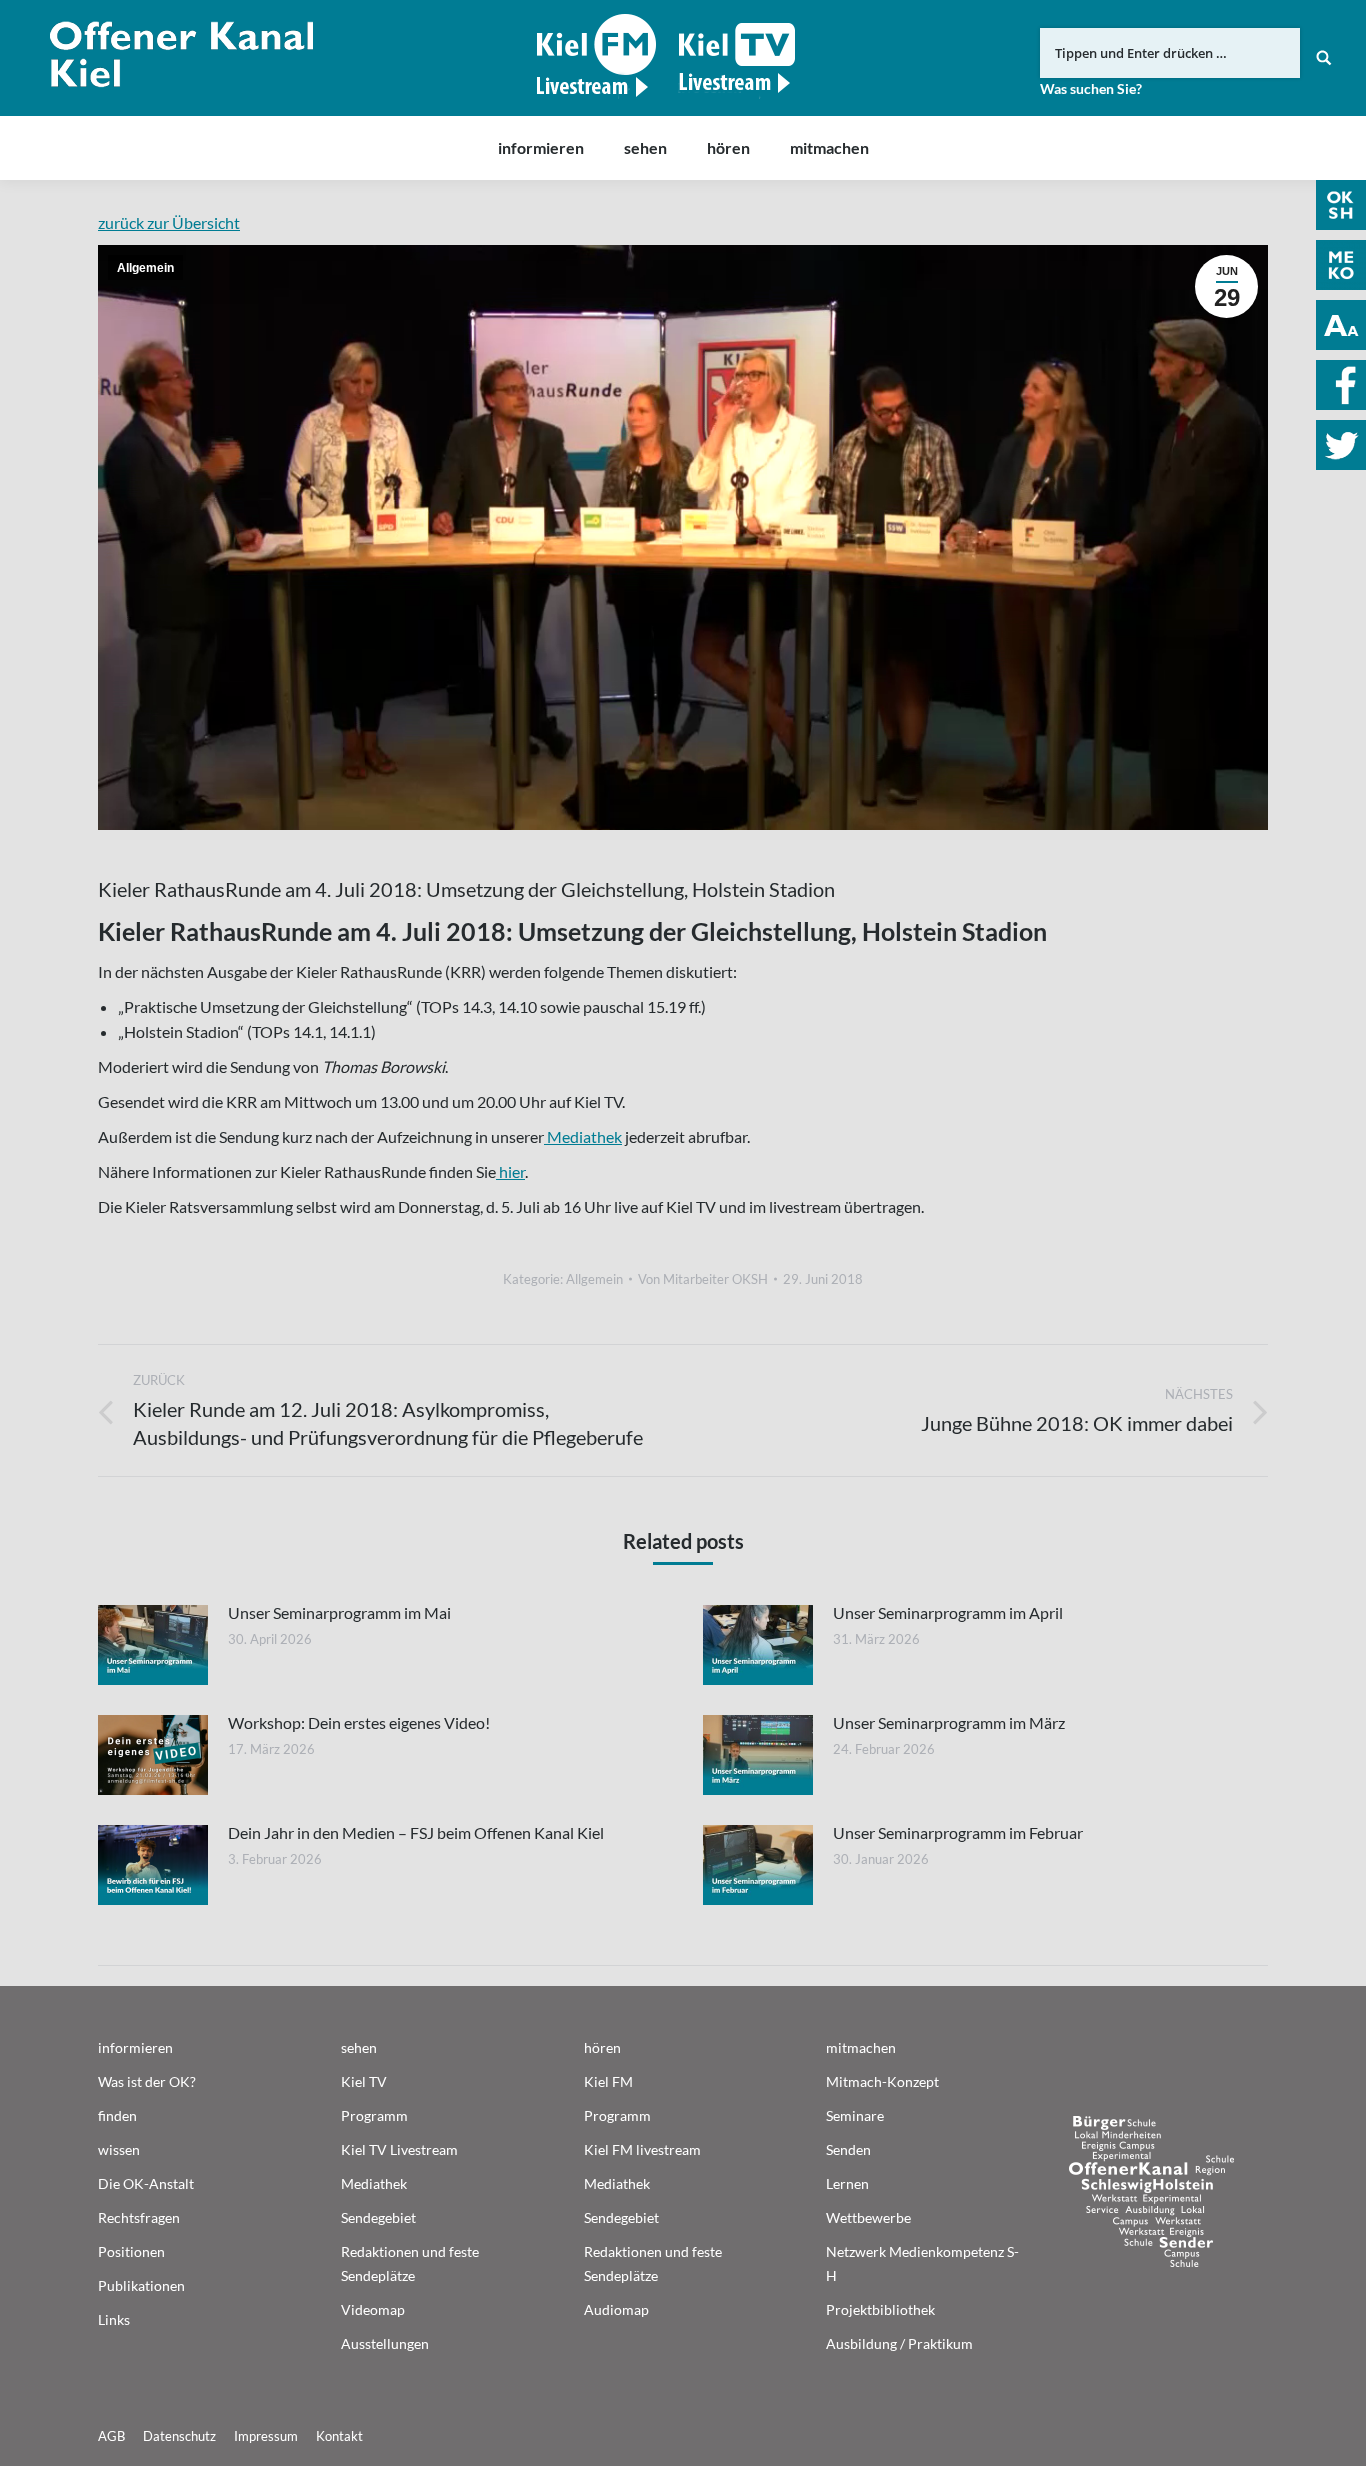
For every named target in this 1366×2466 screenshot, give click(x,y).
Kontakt (339, 2436)
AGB (111, 2436)
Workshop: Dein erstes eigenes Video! (359, 1722)
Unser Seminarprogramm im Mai (339, 1612)
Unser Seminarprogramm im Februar (958, 1832)
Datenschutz (179, 2436)
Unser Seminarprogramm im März (949, 1722)
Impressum (266, 2436)
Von (703, 1279)
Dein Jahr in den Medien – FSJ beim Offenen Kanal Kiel (416, 1832)
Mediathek (583, 1136)
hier (510, 1171)
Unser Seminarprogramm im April (948, 1612)
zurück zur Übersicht (169, 222)
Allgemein (145, 268)
